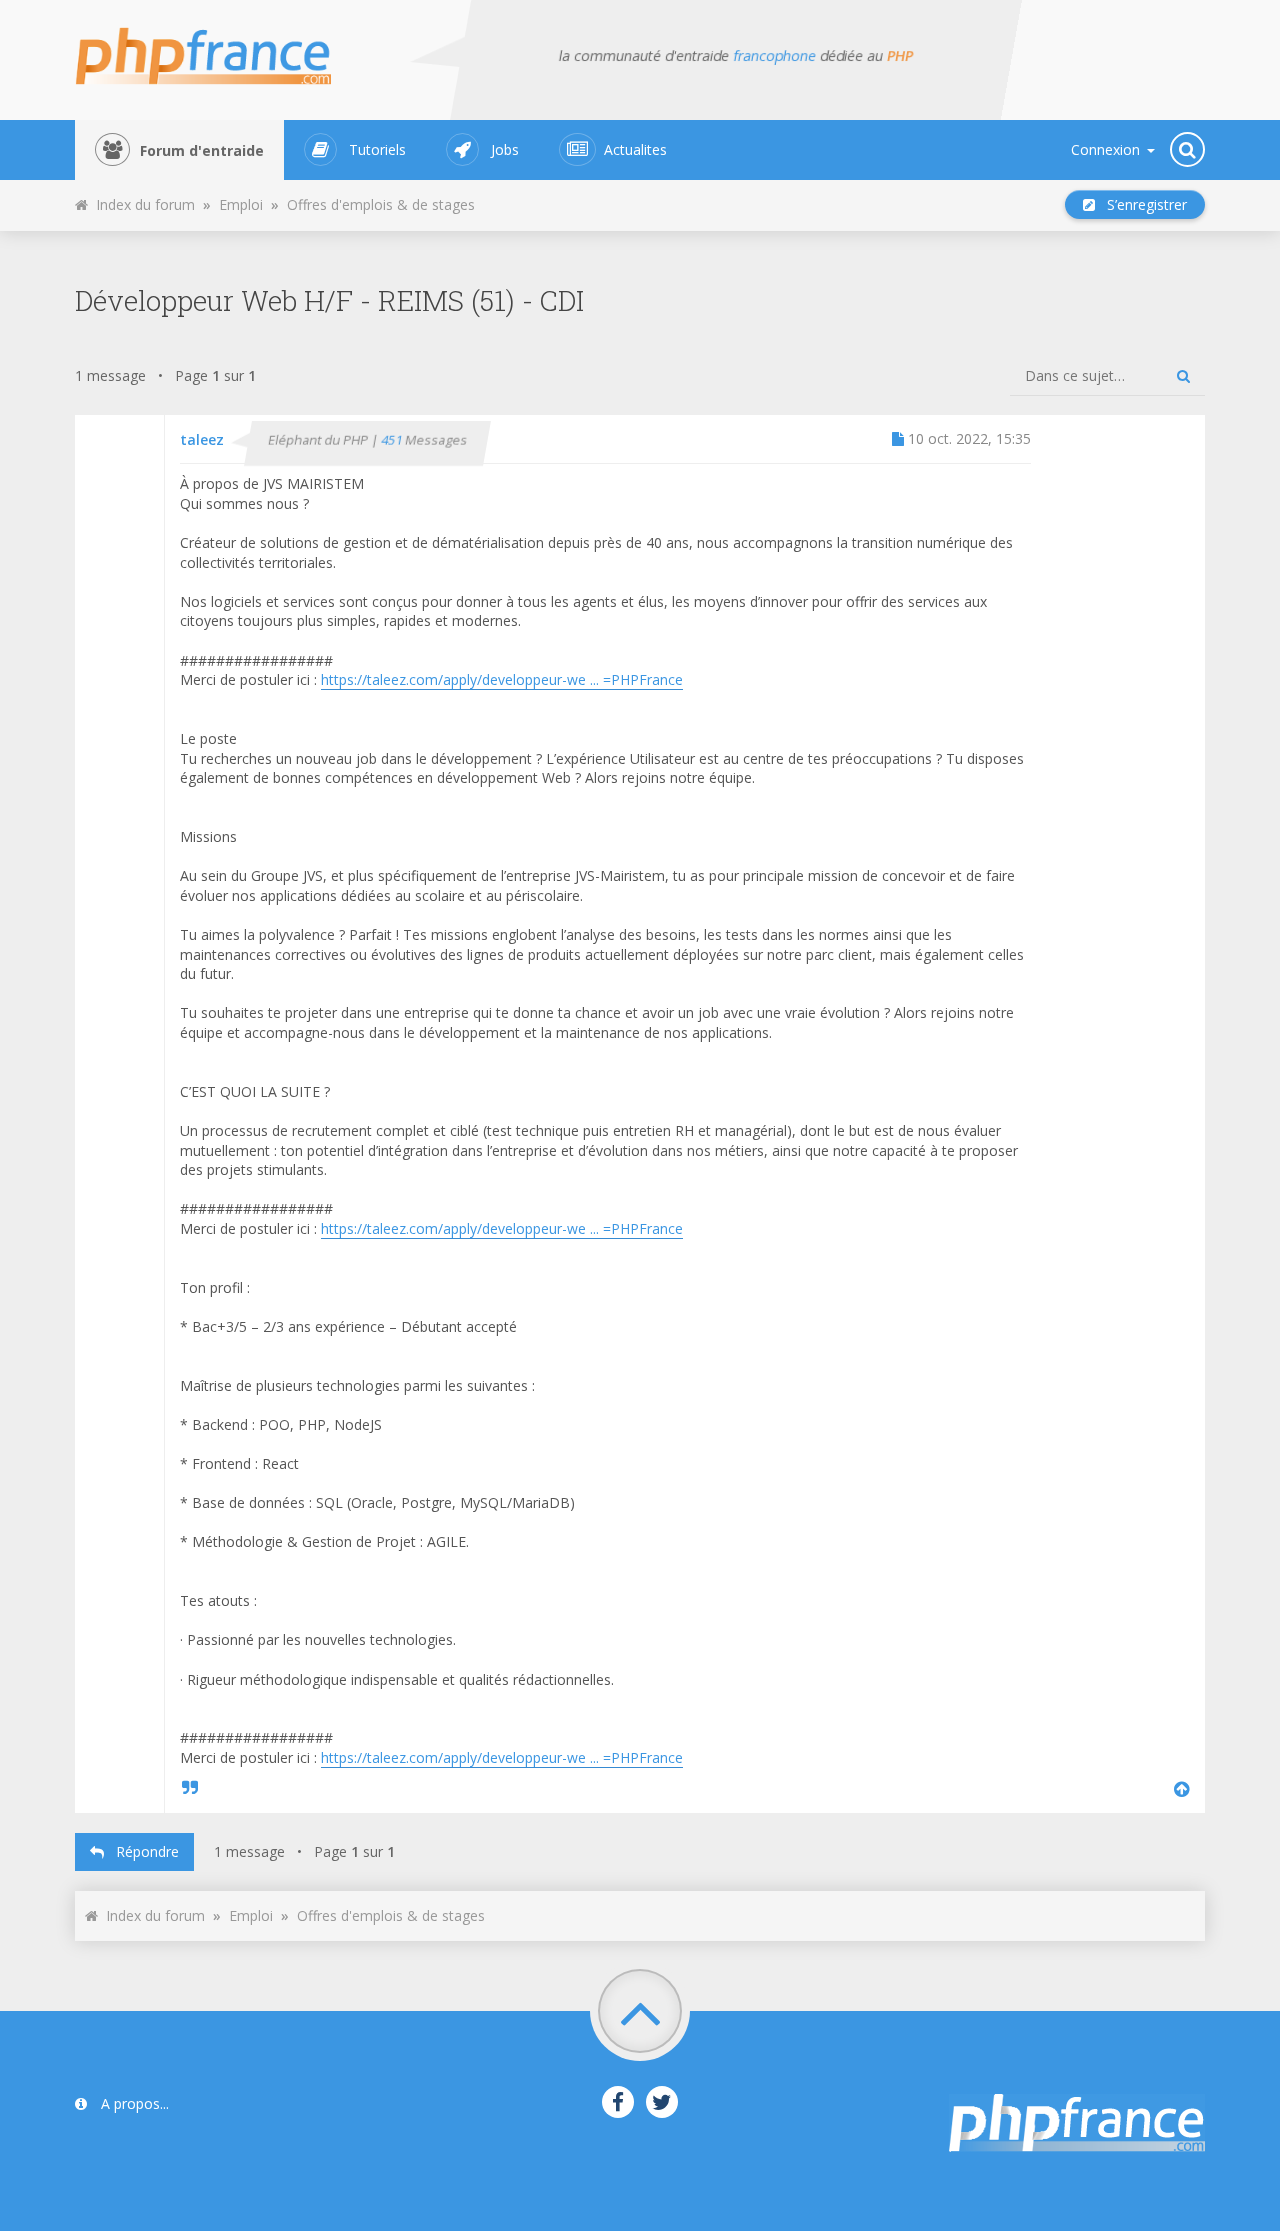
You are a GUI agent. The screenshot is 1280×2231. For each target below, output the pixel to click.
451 (393, 440)
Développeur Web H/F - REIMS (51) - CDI (329, 300)
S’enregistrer (1141, 204)
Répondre (141, 1851)
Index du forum (141, 204)
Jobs (505, 149)
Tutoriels (377, 149)
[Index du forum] (215, 50)
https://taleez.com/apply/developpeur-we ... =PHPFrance (502, 679)
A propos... (133, 2103)
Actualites (635, 149)
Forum (202, 150)
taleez (202, 439)
